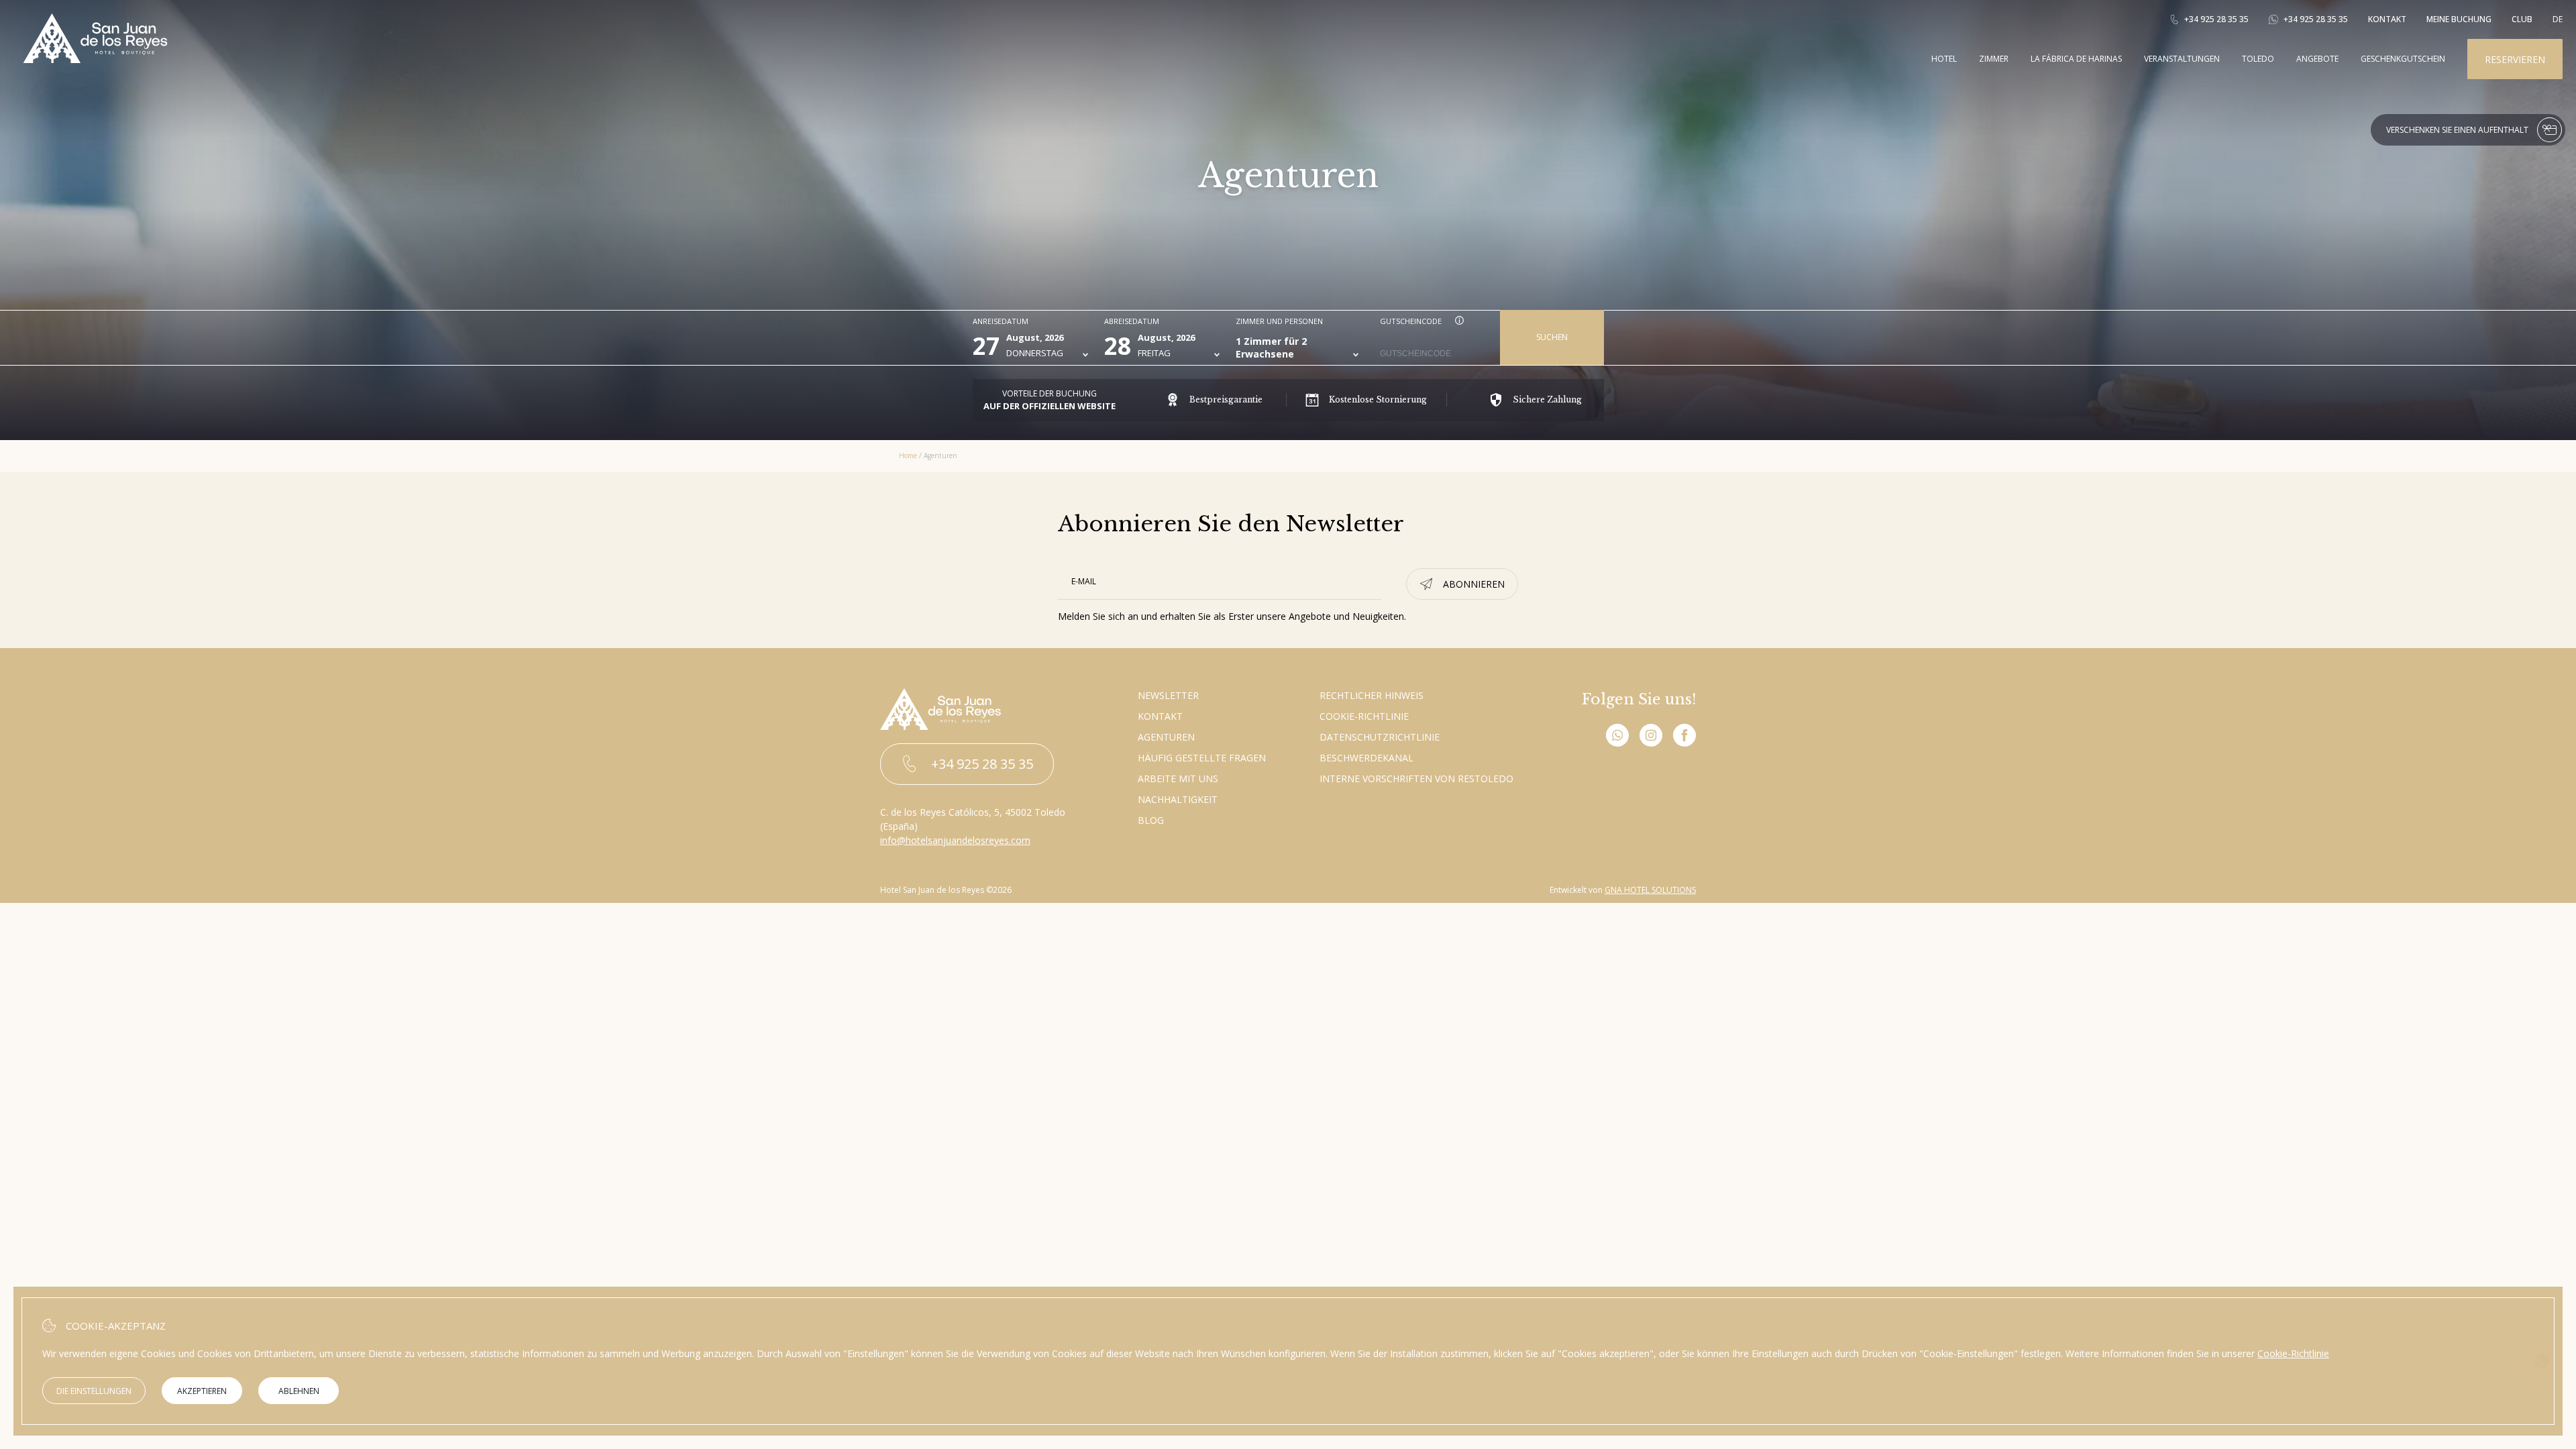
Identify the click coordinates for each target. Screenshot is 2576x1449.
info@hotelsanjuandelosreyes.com (955, 840)
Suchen (1552, 337)
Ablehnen (299, 1391)
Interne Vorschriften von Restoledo (1416, 779)
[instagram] (1651, 737)
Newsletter (1168, 695)
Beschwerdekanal (1366, 758)
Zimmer (1994, 59)
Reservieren (2515, 59)
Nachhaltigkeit (1178, 799)
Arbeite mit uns (1178, 779)
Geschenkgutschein (2403, 59)
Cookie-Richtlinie (1364, 716)
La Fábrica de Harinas (2076, 59)
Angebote (2317, 59)
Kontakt (2387, 19)
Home (908, 455)
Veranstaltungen (2182, 59)
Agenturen (1166, 737)
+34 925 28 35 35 (2216, 19)
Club (2522, 19)
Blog (1151, 820)
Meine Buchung (2459, 19)
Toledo (2258, 59)
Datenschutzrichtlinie (1380, 737)
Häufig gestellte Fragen (1202, 758)
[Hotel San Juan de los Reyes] (95, 59)
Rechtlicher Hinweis (1372, 695)
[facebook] (1684, 737)
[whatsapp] (1617, 737)
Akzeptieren (202, 1391)
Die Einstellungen (94, 1391)
